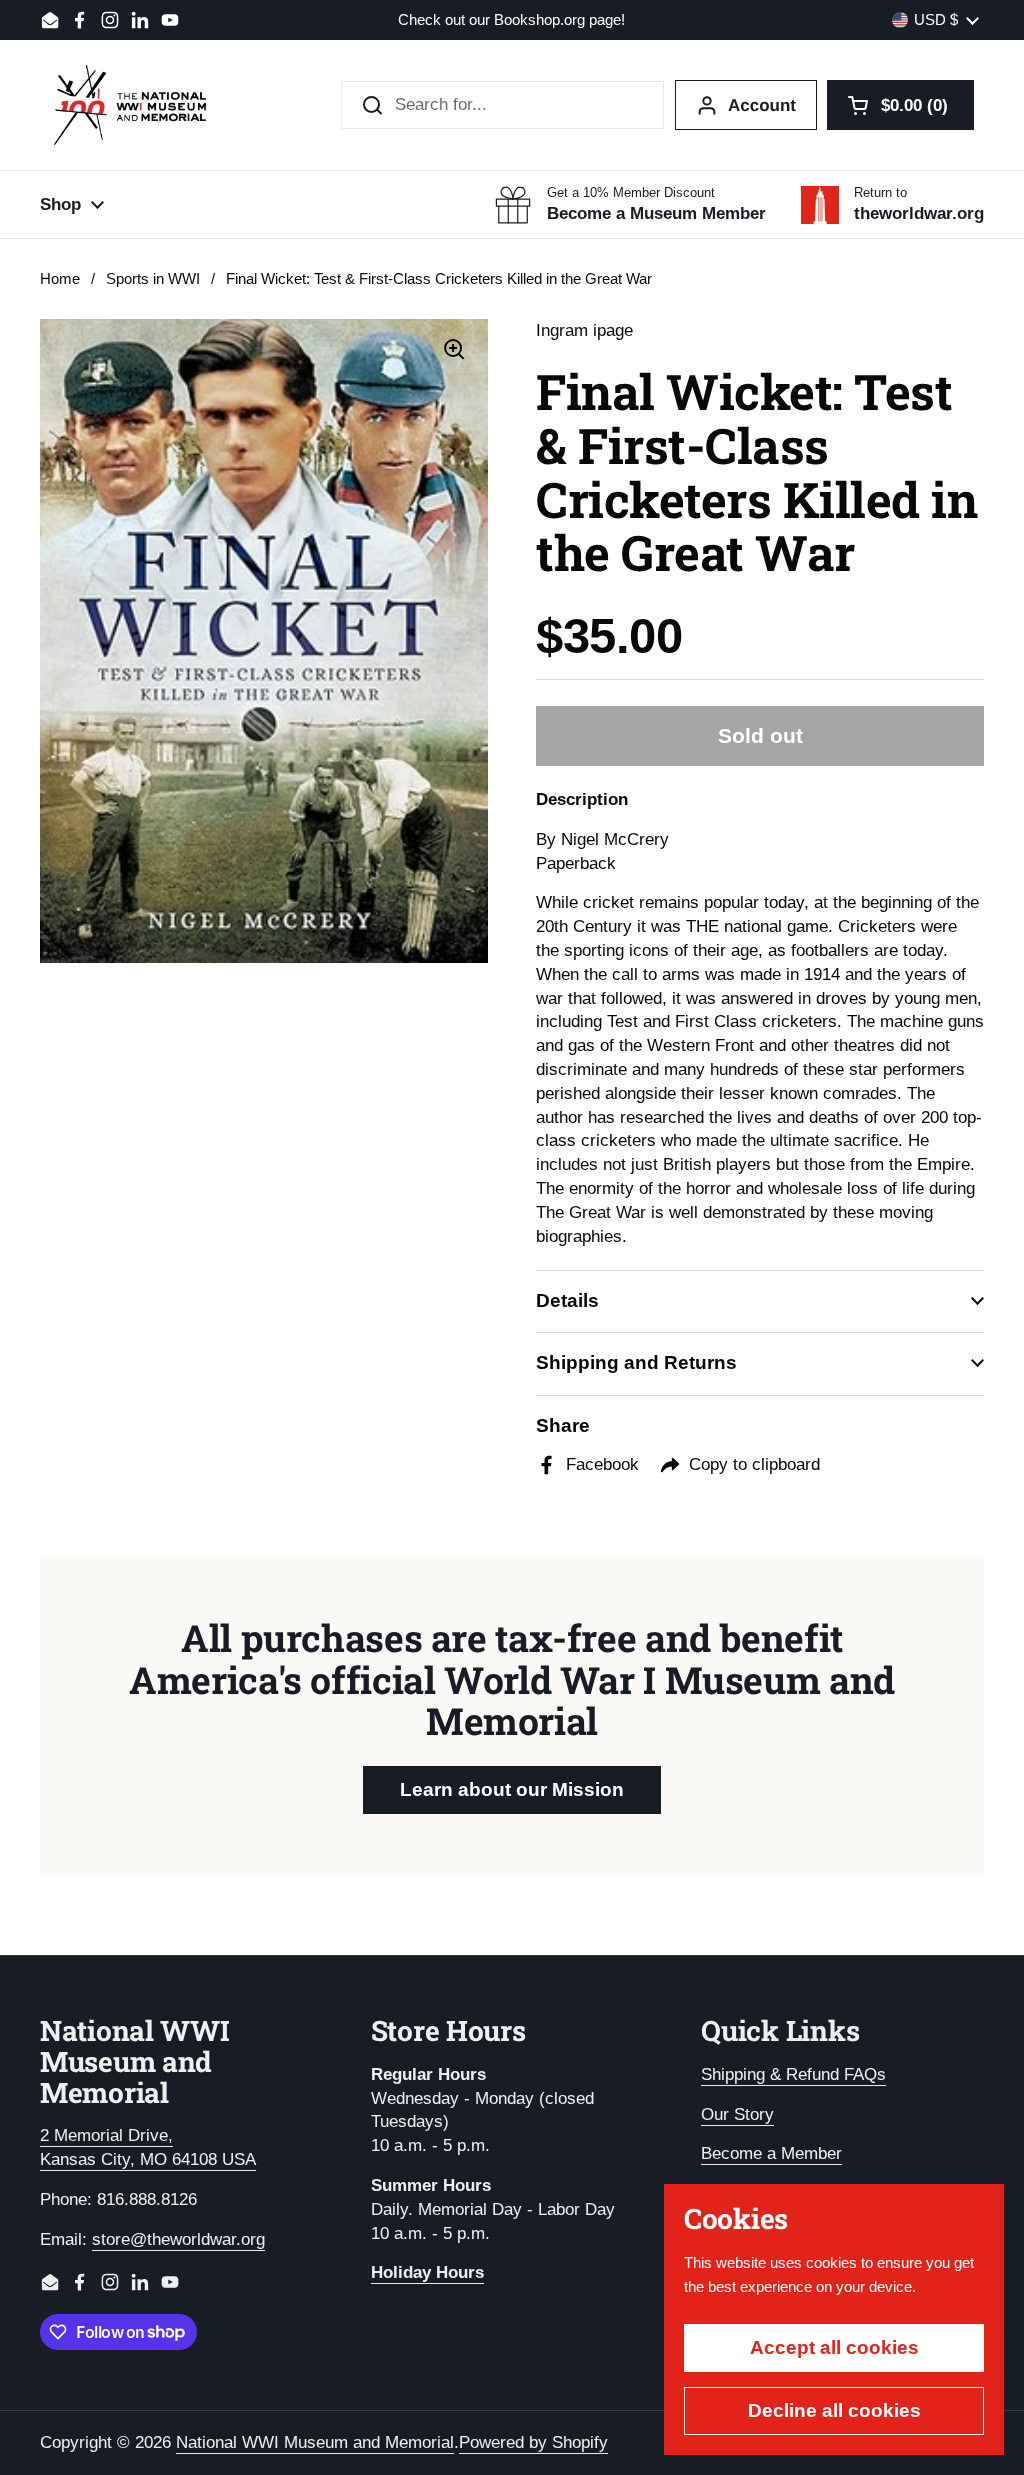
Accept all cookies (834, 2347)
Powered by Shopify (533, 2442)
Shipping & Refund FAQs (793, 2074)
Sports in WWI (153, 279)
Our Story (737, 2114)
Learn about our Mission (512, 1789)
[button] (900, 105)
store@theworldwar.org (178, 2239)
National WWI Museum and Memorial (315, 2442)
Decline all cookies (834, 2410)
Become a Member (771, 2153)
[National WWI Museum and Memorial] (130, 105)
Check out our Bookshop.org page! (511, 20)
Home (60, 279)
